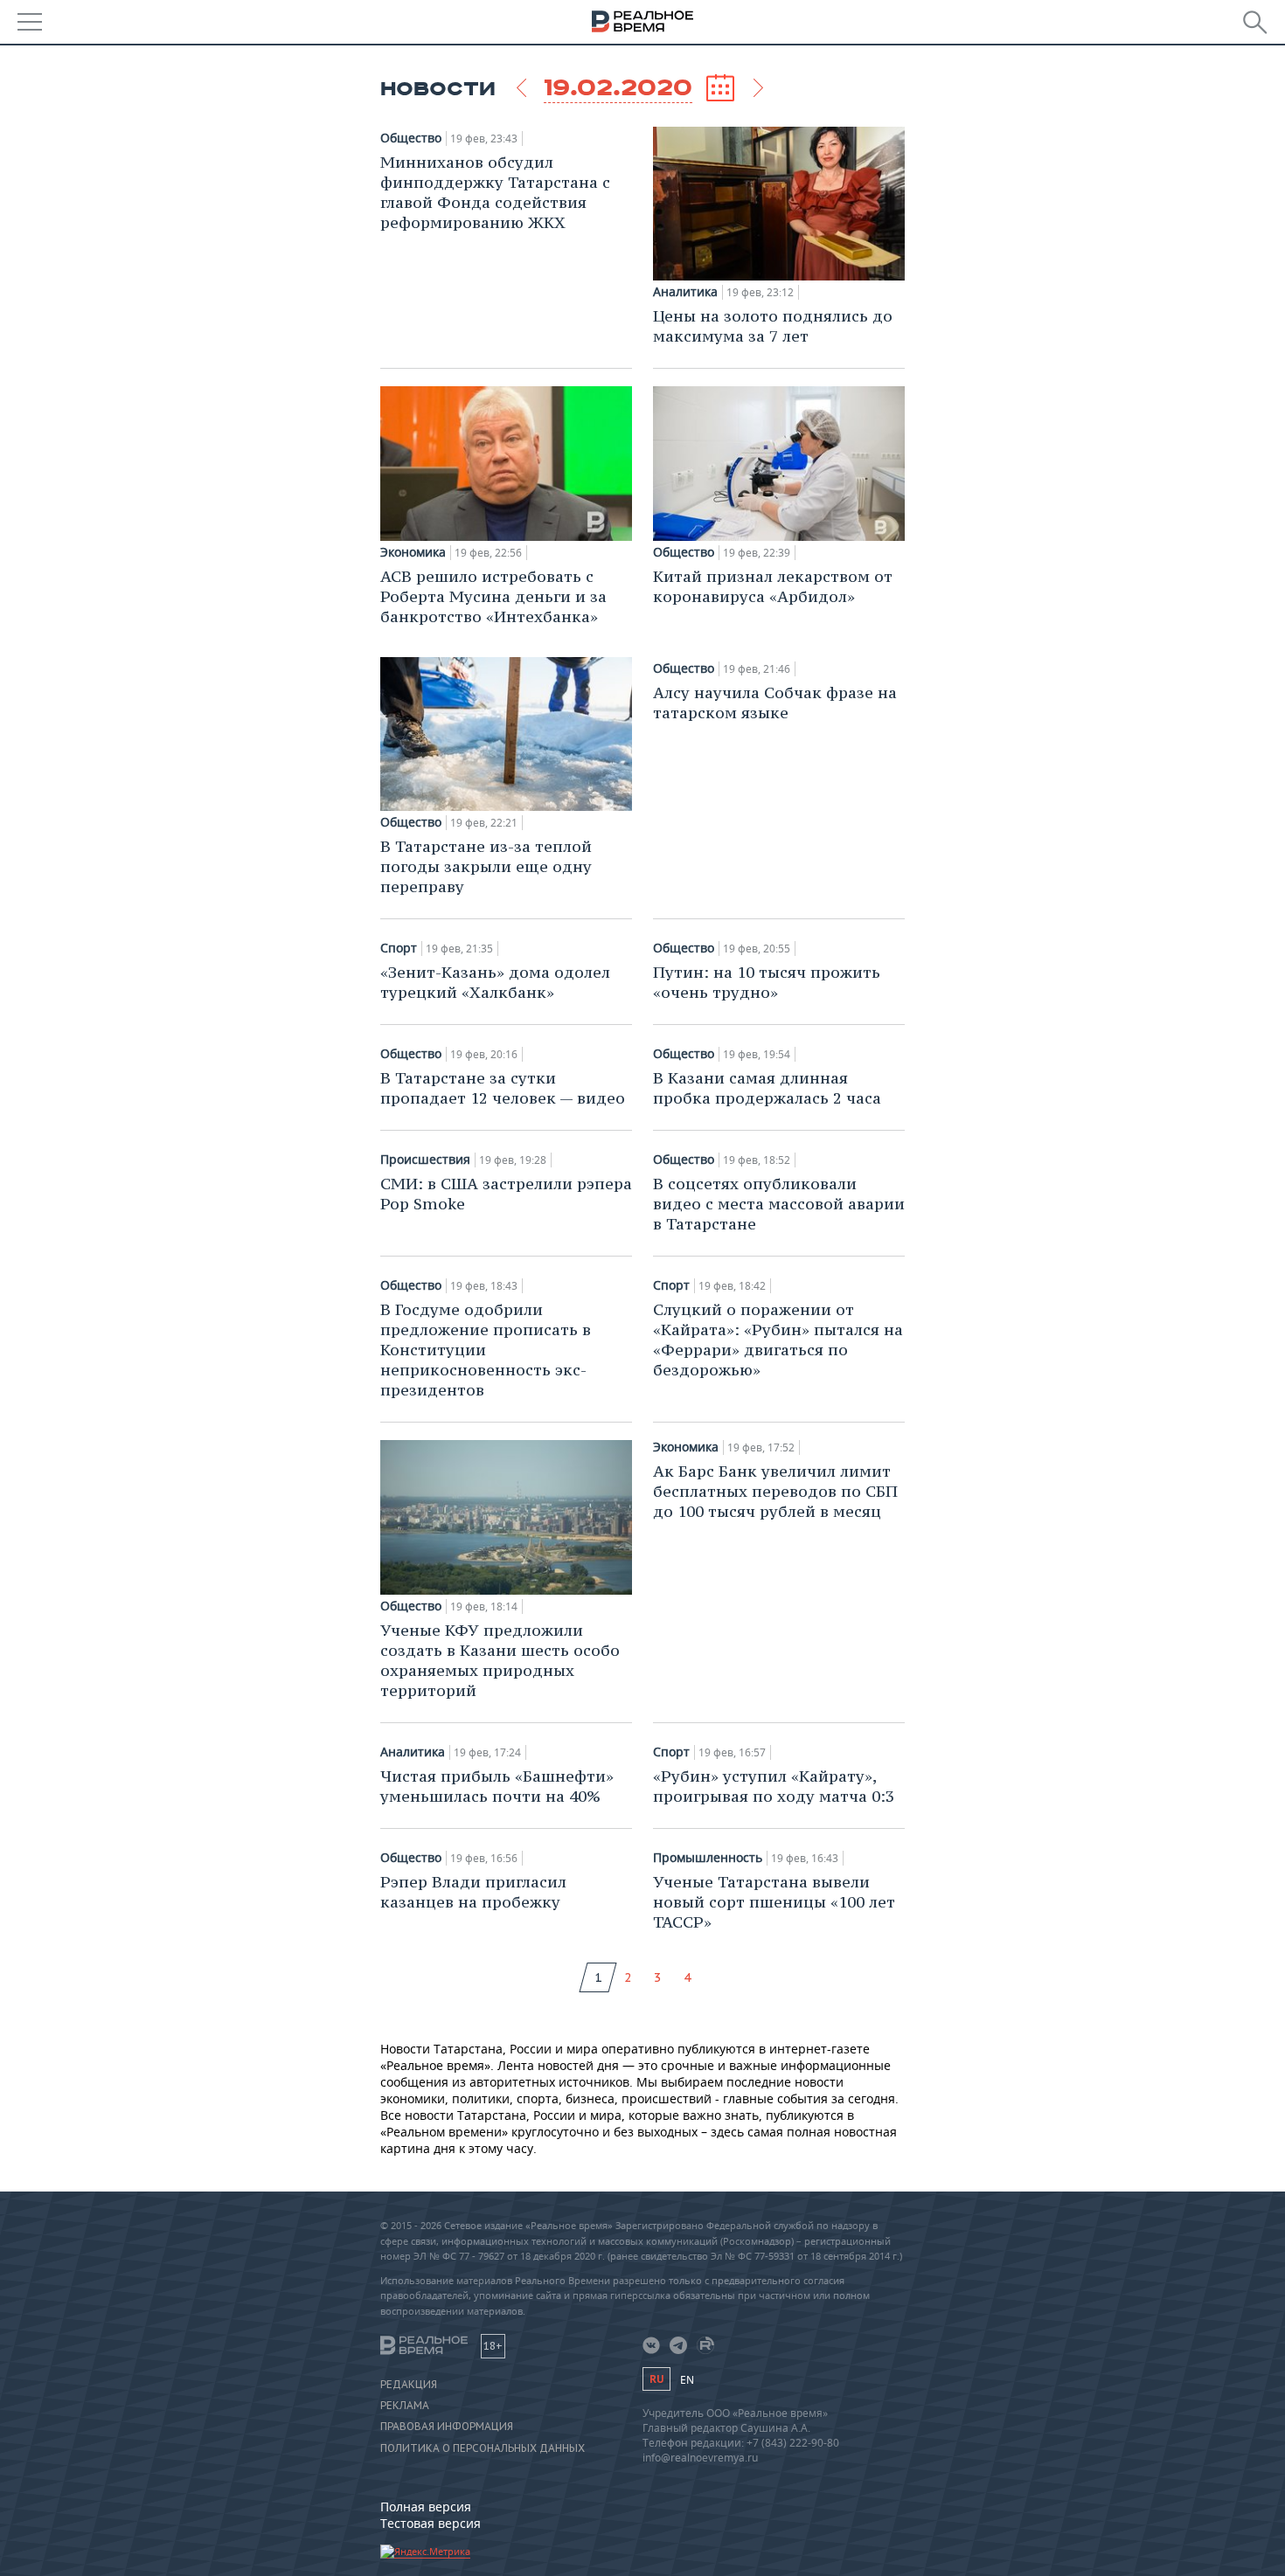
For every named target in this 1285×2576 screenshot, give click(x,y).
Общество (411, 138)
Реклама (405, 2406)
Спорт (399, 948)
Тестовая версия (431, 2523)
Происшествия (425, 1160)
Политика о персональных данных (483, 2448)
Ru (656, 2379)
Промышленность (708, 1858)
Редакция (409, 2385)
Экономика (413, 552)
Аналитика (685, 292)
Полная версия (426, 2507)
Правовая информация (447, 2427)
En (687, 2380)
